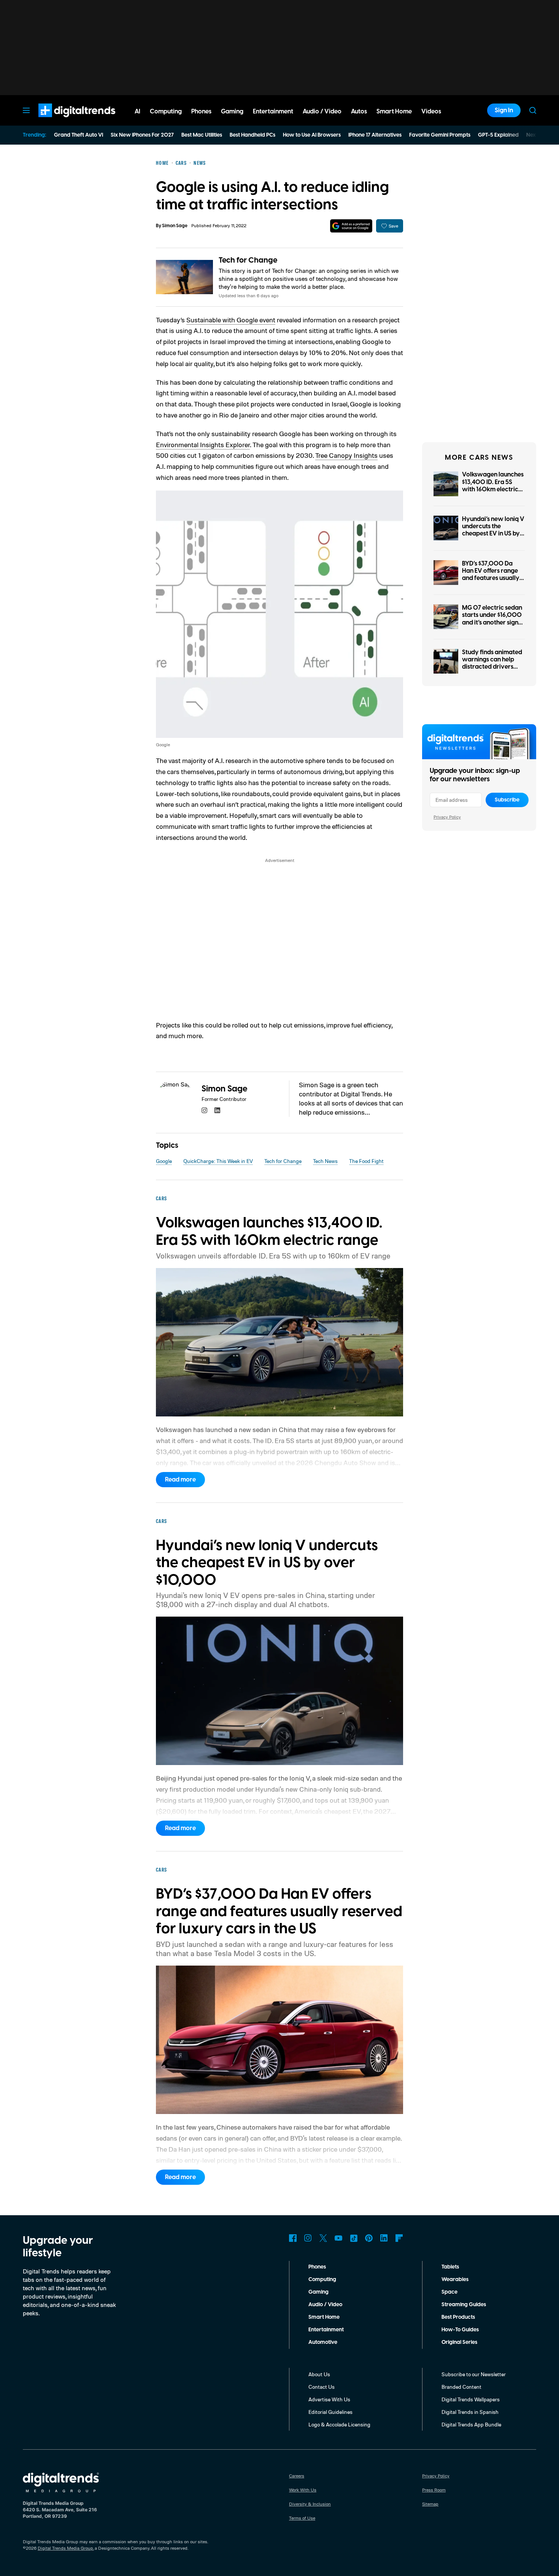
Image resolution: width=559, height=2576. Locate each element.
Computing (322, 2280)
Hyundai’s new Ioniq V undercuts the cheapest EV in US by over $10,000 (493, 530)
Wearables (455, 2280)
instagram (205, 1110)
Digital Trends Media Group (65, 2548)
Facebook (293, 2238)
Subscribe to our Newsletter (474, 2374)
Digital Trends (63, 121)
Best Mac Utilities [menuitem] (202, 135)
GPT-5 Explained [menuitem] (498, 135)
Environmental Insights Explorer (203, 444)
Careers (297, 2476)
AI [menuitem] (137, 112)
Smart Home (324, 2317)
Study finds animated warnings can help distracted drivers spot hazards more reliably (492, 667)
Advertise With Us (329, 2399)
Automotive (323, 2342)
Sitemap (430, 2504)
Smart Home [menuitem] (394, 112)
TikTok (354, 2238)
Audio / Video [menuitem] (322, 112)
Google (164, 1161)
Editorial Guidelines (330, 2412)
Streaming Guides (464, 2305)
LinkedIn (384, 2238)
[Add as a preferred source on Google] (351, 226)
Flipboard (399, 2238)
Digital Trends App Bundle (471, 2424)
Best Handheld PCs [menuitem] (253, 135)
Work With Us (303, 2490)
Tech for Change (248, 260)
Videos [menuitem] (431, 112)
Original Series (459, 2342)
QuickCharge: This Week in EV (218, 1161)
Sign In (504, 110)
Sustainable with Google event (231, 320)
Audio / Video (325, 2305)
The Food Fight (366, 1161)
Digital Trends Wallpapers (471, 2399)
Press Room (434, 2490)
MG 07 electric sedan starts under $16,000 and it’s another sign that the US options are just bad (492, 622)
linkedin (218, 1110)
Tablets (450, 2267)
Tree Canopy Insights (346, 455)
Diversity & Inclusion (310, 2504)
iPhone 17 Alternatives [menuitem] (375, 135)
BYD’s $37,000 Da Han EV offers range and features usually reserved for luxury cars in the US (491, 578)
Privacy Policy (447, 817)
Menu (26, 110)
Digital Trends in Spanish (470, 2412)
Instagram (308, 2238)
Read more (180, 1480)
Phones (317, 2267)
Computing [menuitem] (166, 112)
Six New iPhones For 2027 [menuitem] (142, 135)
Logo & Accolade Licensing (339, 2424)
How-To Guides (460, 2330)
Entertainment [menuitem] (273, 112)
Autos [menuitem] (359, 112)
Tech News (325, 1161)
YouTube (338, 2238)
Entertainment (326, 2330)
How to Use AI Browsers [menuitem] (312, 135)
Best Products (458, 2317)
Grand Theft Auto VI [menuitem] (79, 135)
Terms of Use (302, 2518)
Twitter (323, 2238)
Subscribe (507, 800)
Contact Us (322, 2387)
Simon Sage (175, 226)
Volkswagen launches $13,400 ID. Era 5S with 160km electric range (493, 486)
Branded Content (461, 2387)
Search (533, 110)
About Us (319, 2374)
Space (449, 2292)
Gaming (318, 2292)
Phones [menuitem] (201, 112)
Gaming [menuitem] (232, 112)
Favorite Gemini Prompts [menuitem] (440, 135)
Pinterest (369, 2238)
